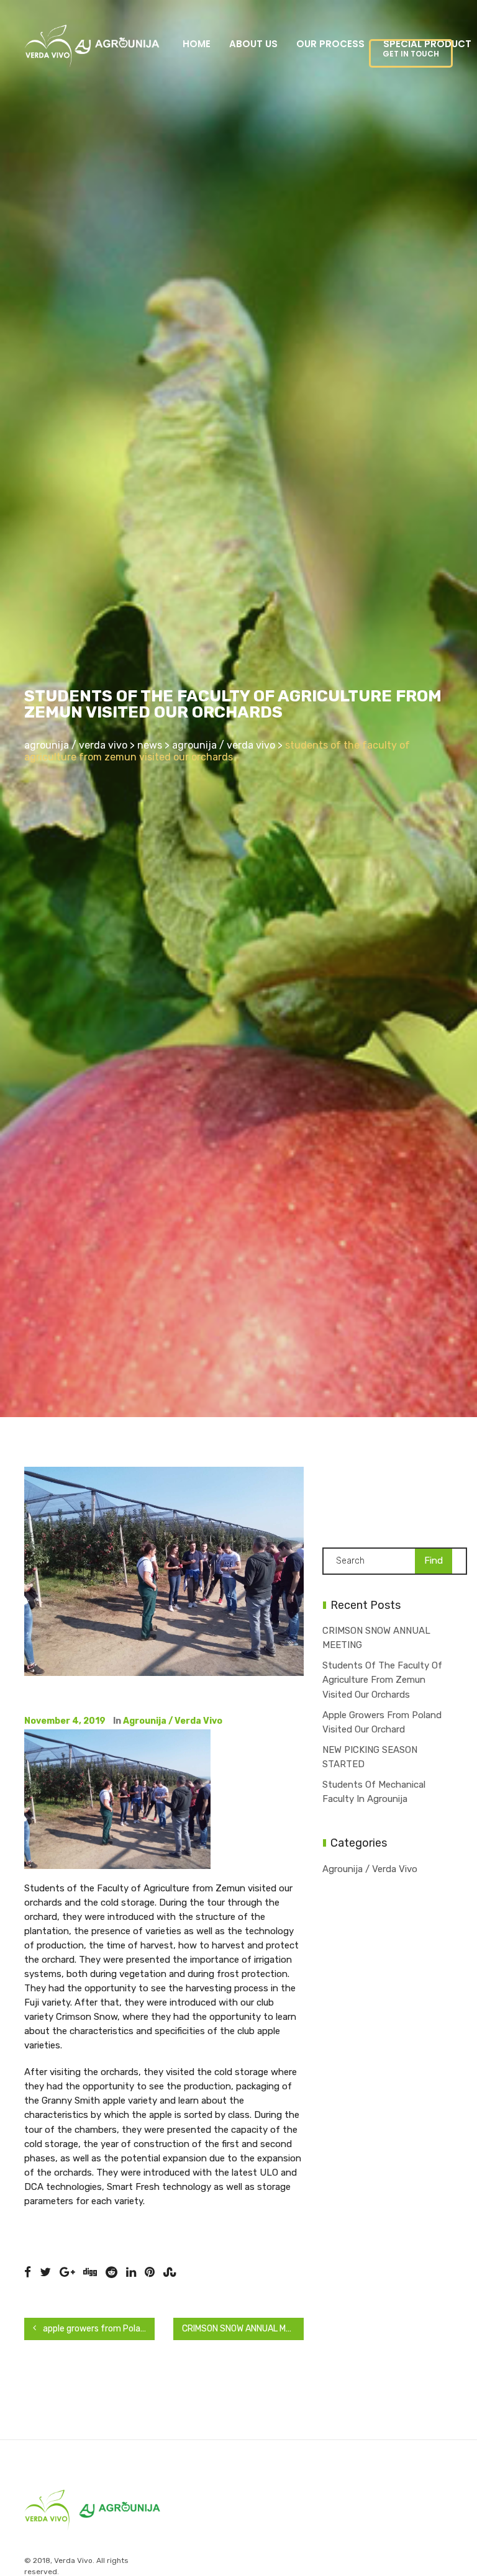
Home (197, 44)
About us (253, 44)
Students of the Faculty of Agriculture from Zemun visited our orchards (382, 1680)
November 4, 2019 (65, 1721)
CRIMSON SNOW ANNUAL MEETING (243, 2329)
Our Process (330, 44)
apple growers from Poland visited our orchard (98, 2329)
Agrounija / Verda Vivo (173, 1721)
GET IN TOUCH (411, 54)
